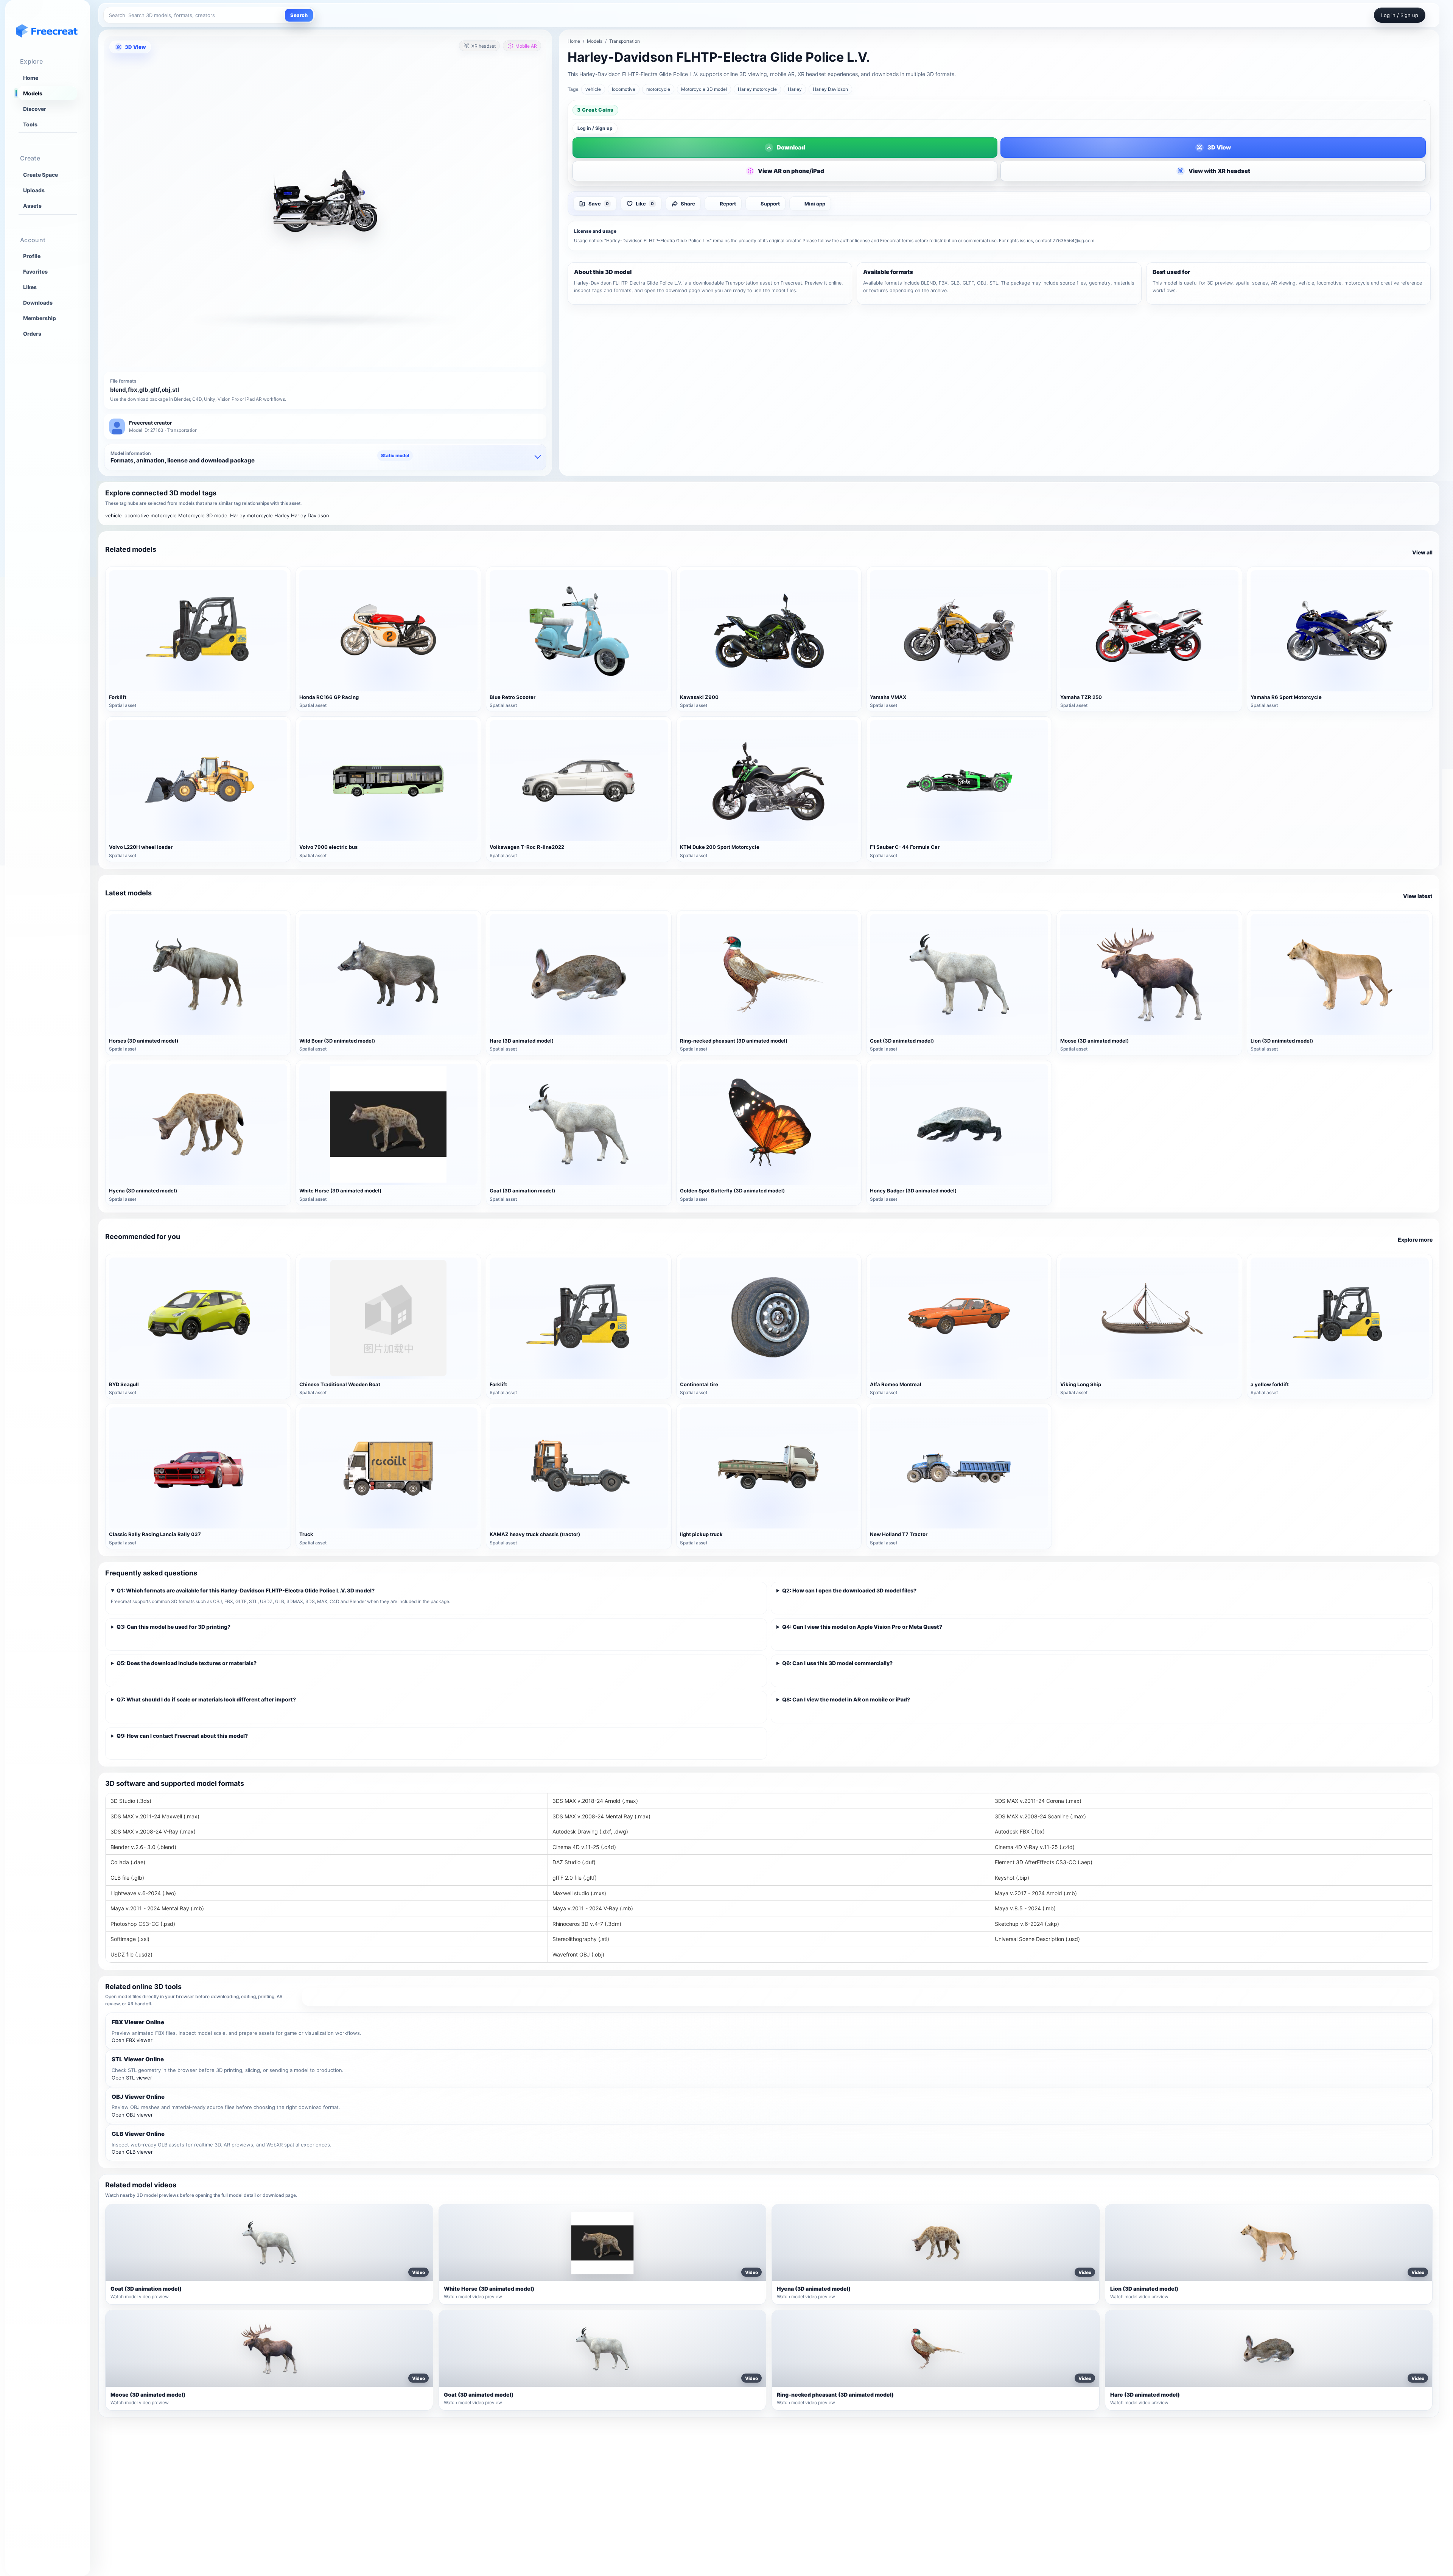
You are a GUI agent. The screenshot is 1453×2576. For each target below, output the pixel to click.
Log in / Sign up (595, 128)
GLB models (977, 2480)
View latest (1418, 896)
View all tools (867, 1997)
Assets (32, 206)
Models (33, 93)
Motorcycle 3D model (704, 89)
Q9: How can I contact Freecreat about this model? (182, 1736)
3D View (135, 47)
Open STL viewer (132, 2078)
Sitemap (486, 2456)
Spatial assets (737, 2515)
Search (299, 15)
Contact (1215, 2503)
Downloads (38, 303)
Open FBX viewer (132, 2040)
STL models (977, 2503)
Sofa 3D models (739, 2468)
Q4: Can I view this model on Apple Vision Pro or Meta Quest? (862, 1627)
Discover (35, 109)
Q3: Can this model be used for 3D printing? (173, 1627)
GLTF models (979, 2492)
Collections (490, 2492)
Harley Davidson (830, 89)
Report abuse (1222, 2515)
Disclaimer (1219, 2492)
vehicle (593, 89)
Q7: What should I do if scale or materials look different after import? (206, 1699)
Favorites (35, 272)
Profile (32, 256)
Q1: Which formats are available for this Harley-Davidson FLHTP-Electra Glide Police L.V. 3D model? (246, 1590)
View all (1422, 552)
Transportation (625, 41)
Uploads (34, 190)
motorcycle (658, 89)
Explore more (1415, 1240)
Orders (32, 334)
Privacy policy (1223, 2468)
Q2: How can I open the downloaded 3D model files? (849, 1590)
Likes (30, 287)
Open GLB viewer (132, 2152)
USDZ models (979, 2515)
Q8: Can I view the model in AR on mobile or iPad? (846, 1699)
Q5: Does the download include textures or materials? (187, 1663)
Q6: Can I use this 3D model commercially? (837, 1663)
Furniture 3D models (745, 2456)
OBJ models (977, 2456)
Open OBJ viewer (132, 2115)
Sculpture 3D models (746, 2503)
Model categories (498, 2480)
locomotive (624, 89)
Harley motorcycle (757, 89)
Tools (30, 124)
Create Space (40, 175)
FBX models (977, 2468)
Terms (1213, 2456)
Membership (40, 318)
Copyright (1218, 2480)
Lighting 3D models (744, 2480)
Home (31, 78)
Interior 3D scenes (742, 2492)
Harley (795, 89)
